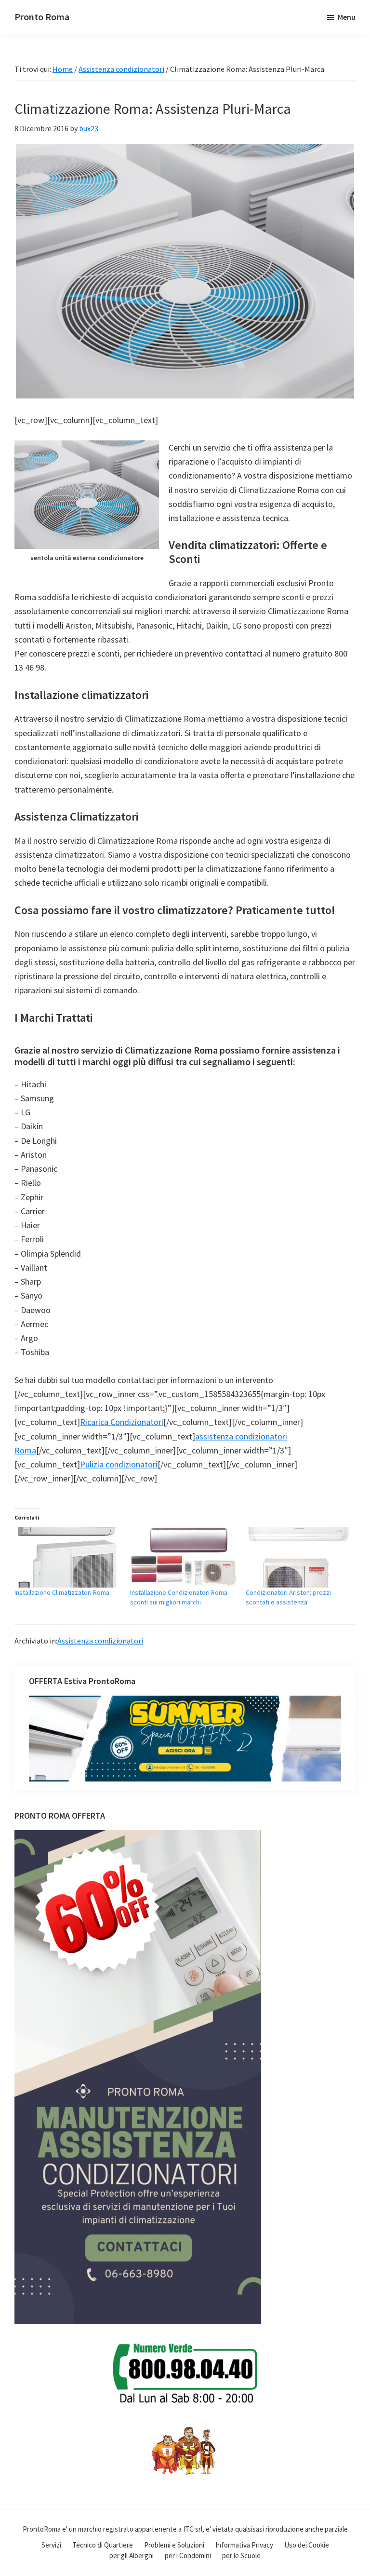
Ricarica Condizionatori (122, 1422)
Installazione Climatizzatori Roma (62, 1592)
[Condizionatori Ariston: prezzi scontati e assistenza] (299, 1557)
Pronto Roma (42, 17)
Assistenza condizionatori (100, 1641)
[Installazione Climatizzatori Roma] (67, 1557)
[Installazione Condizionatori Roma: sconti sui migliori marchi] (183, 1557)
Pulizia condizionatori (119, 1464)
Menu (347, 17)
